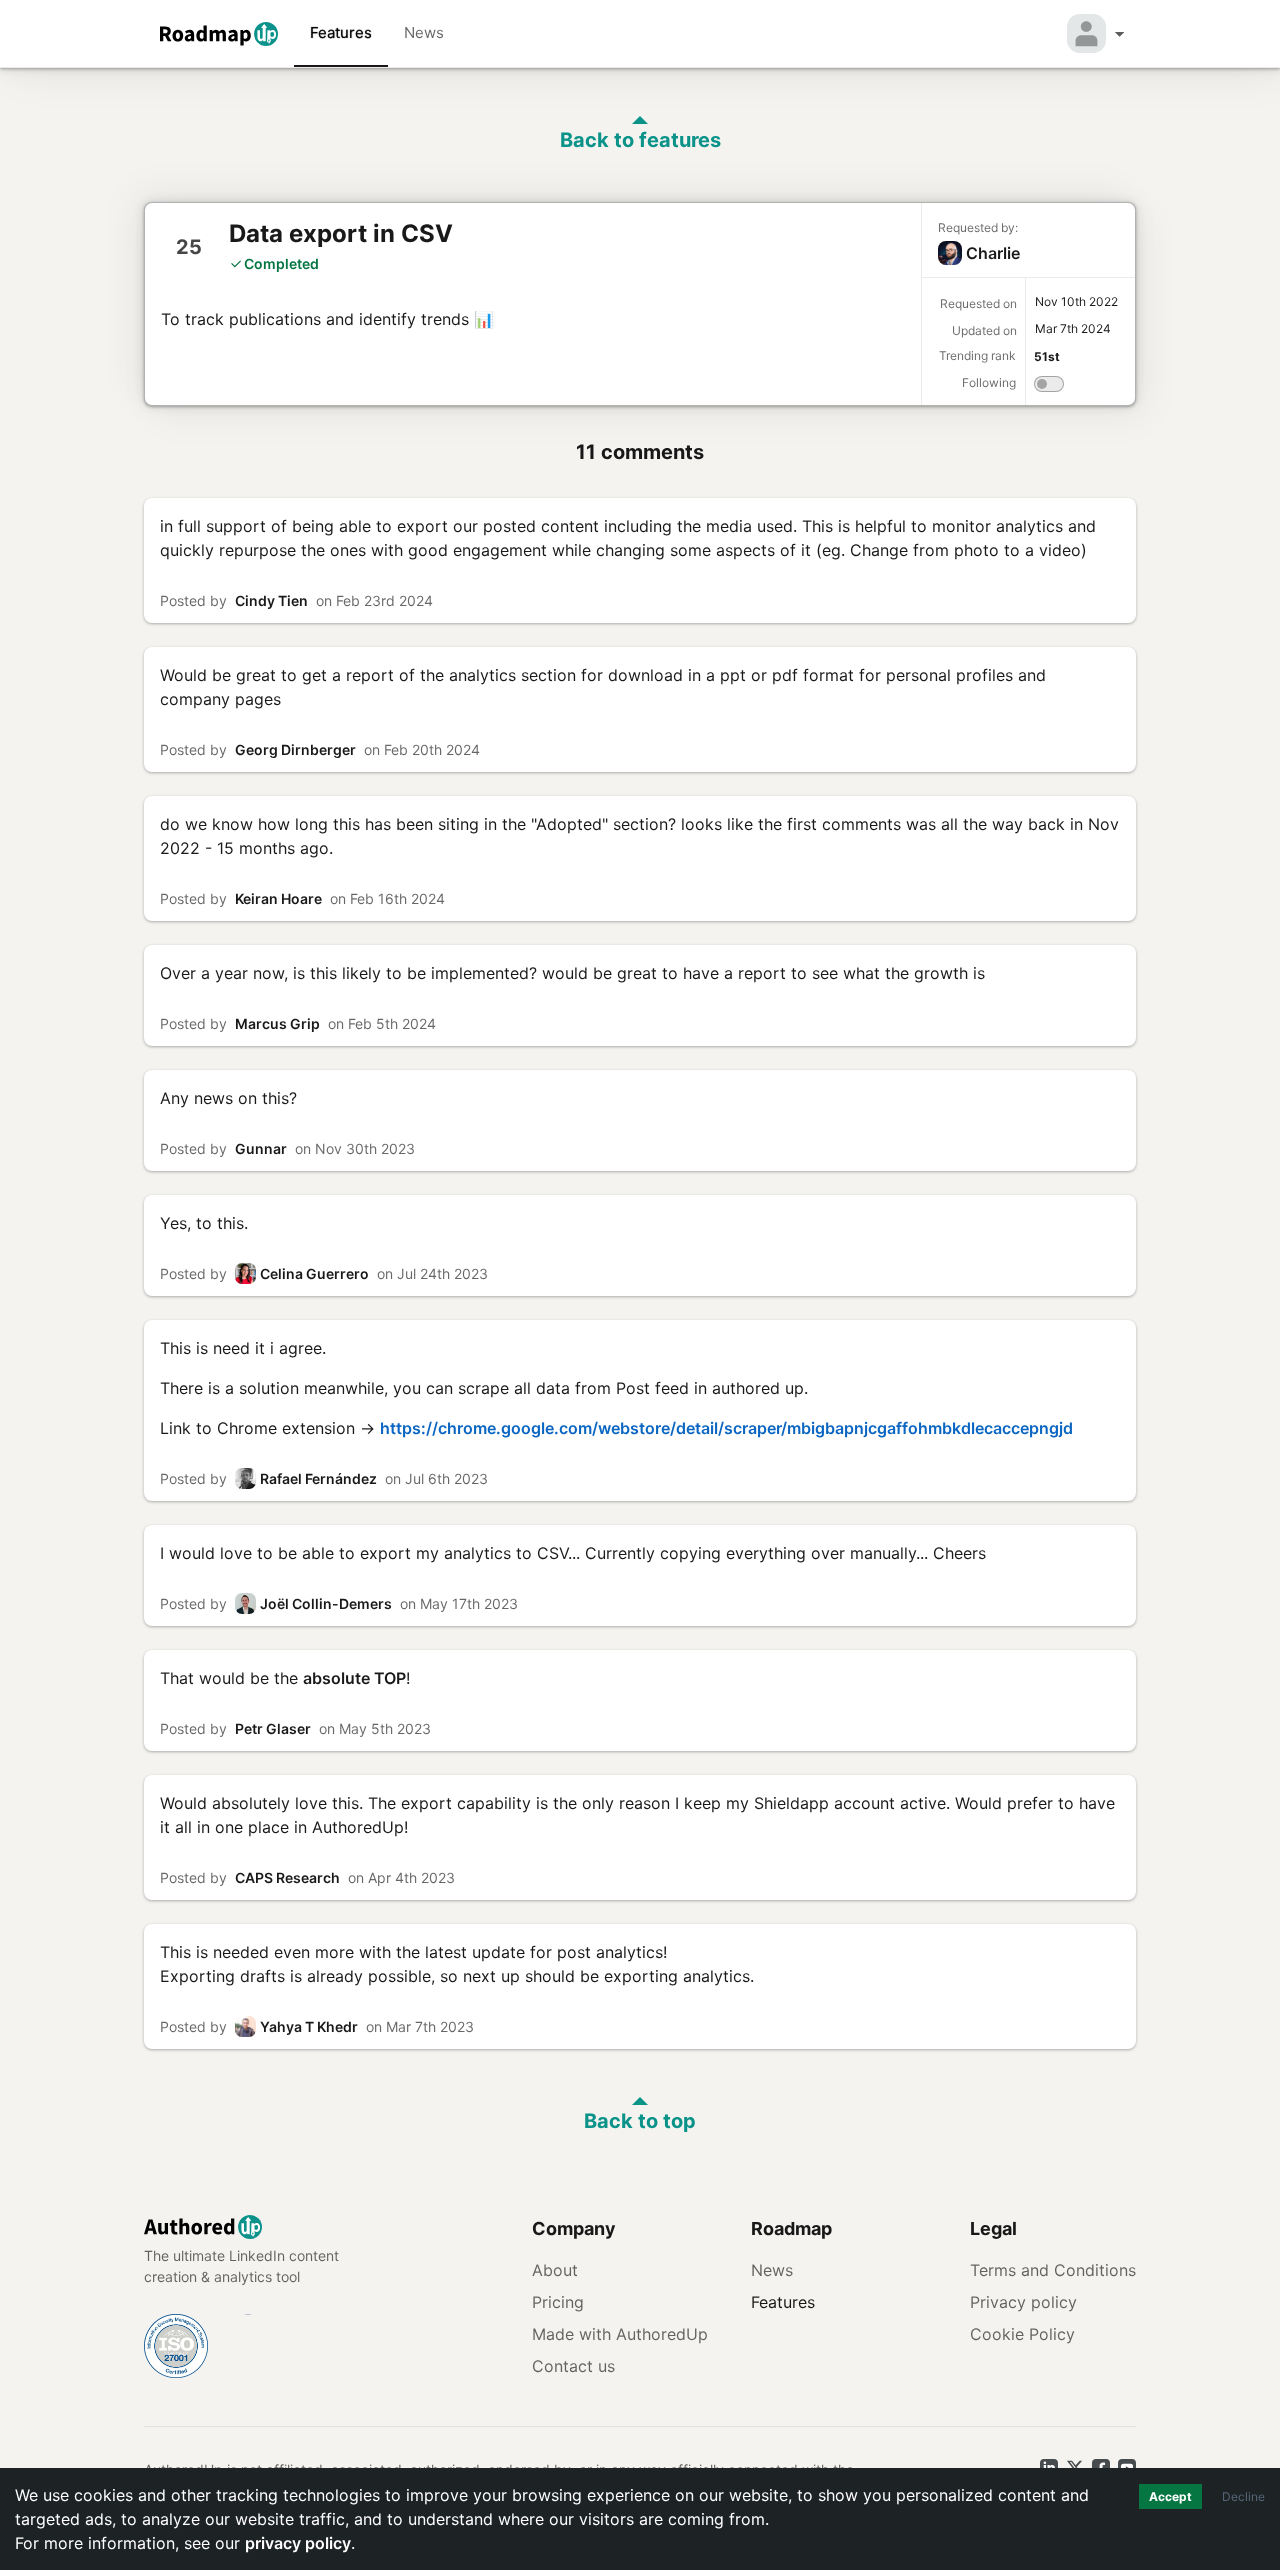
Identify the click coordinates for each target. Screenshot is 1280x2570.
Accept (1170, 2496)
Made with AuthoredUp (620, 2334)
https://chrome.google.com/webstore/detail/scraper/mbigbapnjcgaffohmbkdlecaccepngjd (726, 1428)
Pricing (558, 2302)
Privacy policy (1023, 2302)
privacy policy (298, 2543)
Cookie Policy (1022, 2334)
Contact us (573, 2366)
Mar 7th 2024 (1073, 328)
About (555, 2270)
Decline (1243, 2496)
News (424, 32)
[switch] (1049, 387)
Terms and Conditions (1053, 2270)
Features (341, 32)
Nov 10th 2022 (1076, 301)
